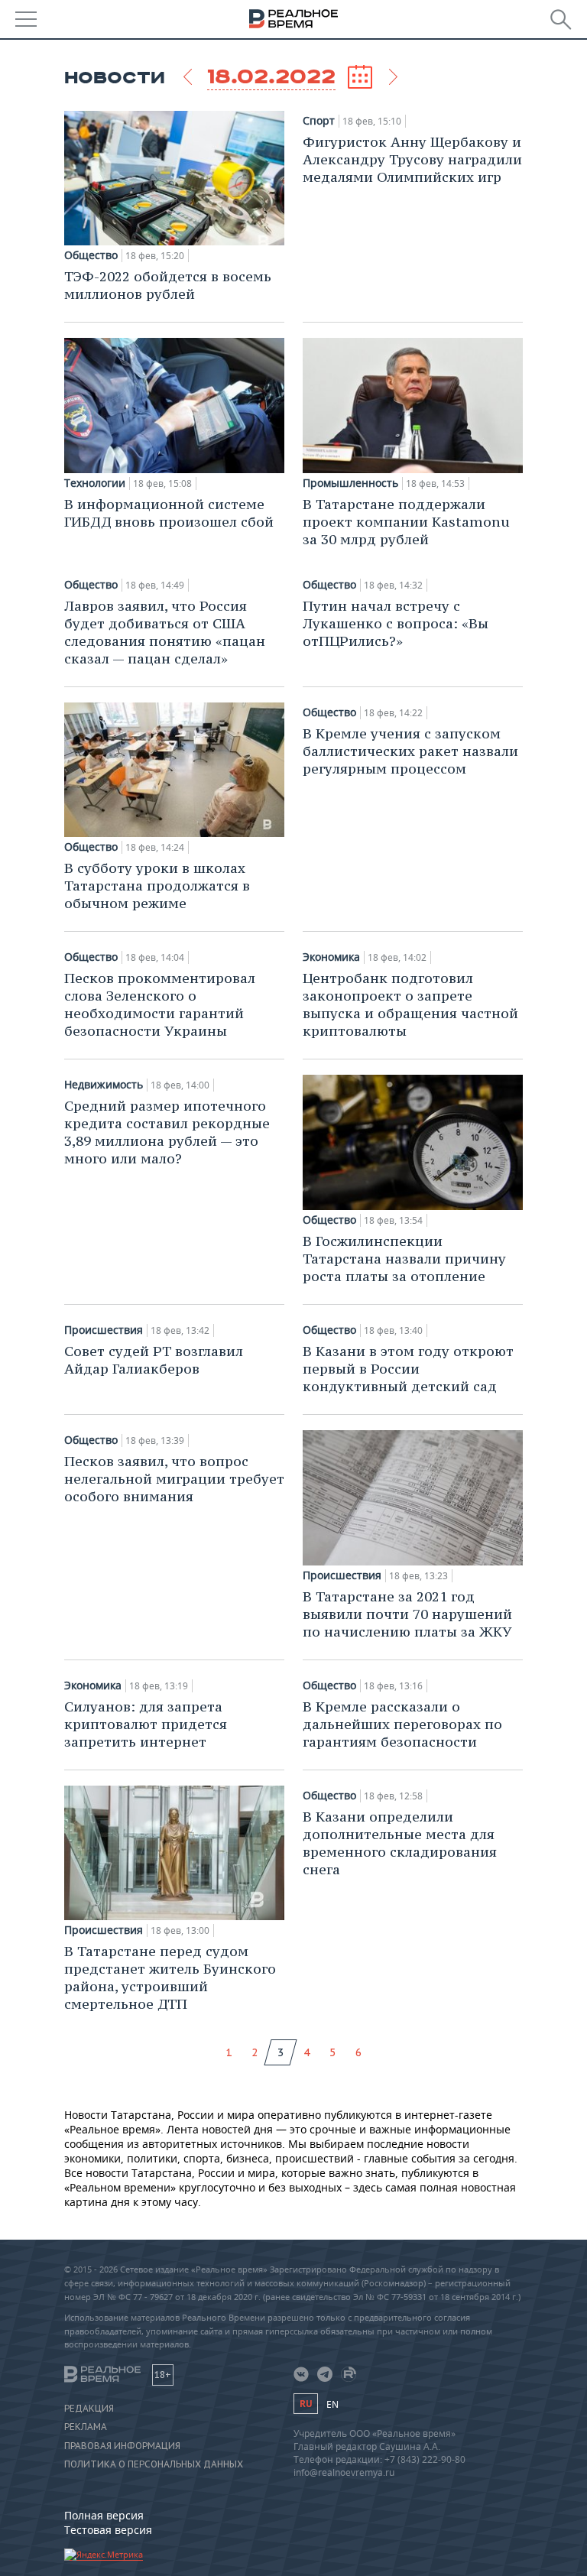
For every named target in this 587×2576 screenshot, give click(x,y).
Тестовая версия (108, 2530)
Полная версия (104, 2515)
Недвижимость (104, 1085)
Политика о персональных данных (154, 2464)
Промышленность (350, 483)
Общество (91, 255)
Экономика (331, 957)
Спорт (319, 121)
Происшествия (104, 1330)
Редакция (89, 2409)
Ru (306, 2404)
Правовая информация (122, 2446)
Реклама (86, 2427)
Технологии (95, 483)
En (332, 2404)
